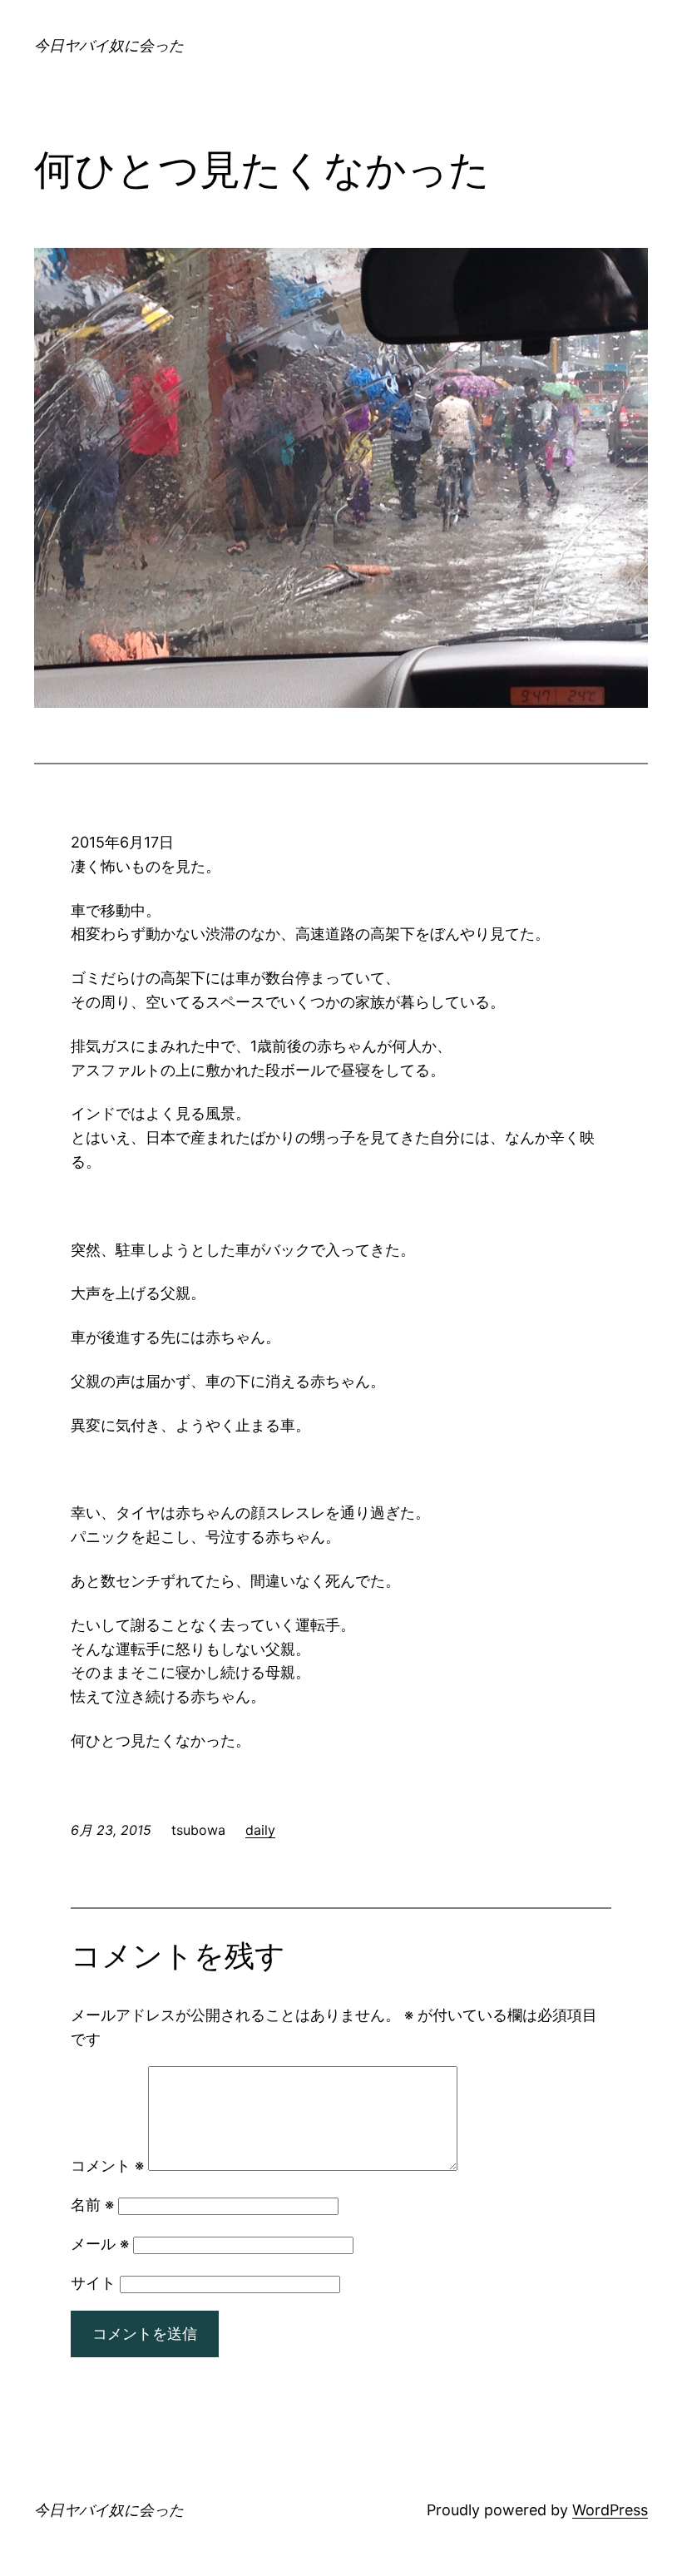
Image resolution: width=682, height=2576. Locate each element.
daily (260, 1830)
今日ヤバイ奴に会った (109, 45)
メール (100, 2244)
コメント (107, 2166)
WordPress (610, 2510)
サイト (93, 2283)
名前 (92, 2205)
